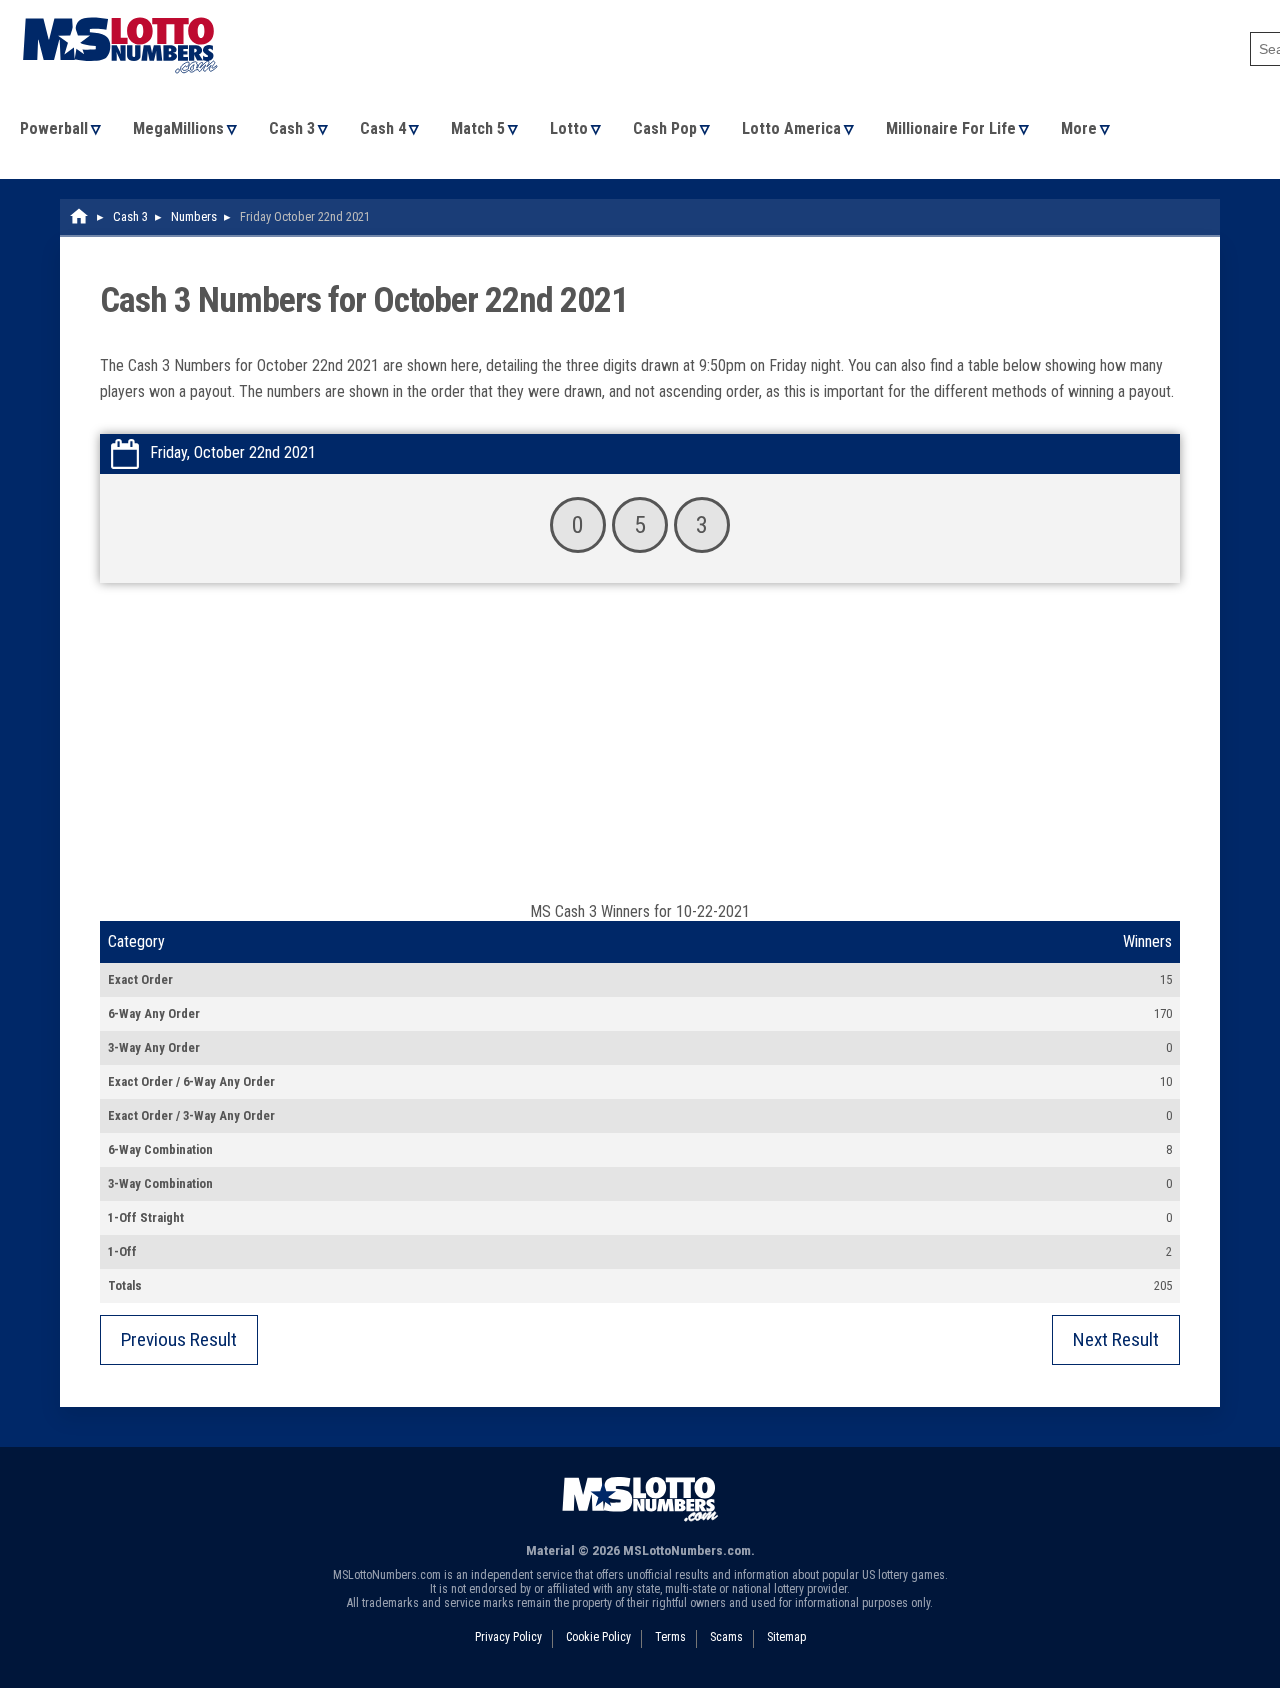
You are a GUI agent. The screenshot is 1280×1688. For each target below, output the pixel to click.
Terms (670, 1637)
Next (1116, 1339)
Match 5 (478, 128)
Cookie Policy (598, 1637)
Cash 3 (292, 128)
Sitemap (786, 1637)
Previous (179, 1339)
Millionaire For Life (951, 128)
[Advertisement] (640, 752)
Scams (726, 1637)
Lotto (569, 128)
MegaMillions (178, 128)
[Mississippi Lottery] (80, 216)
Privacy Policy (508, 1637)
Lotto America (791, 128)
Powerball (54, 128)
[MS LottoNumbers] (120, 9)
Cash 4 (383, 128)
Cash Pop (665, 128)
